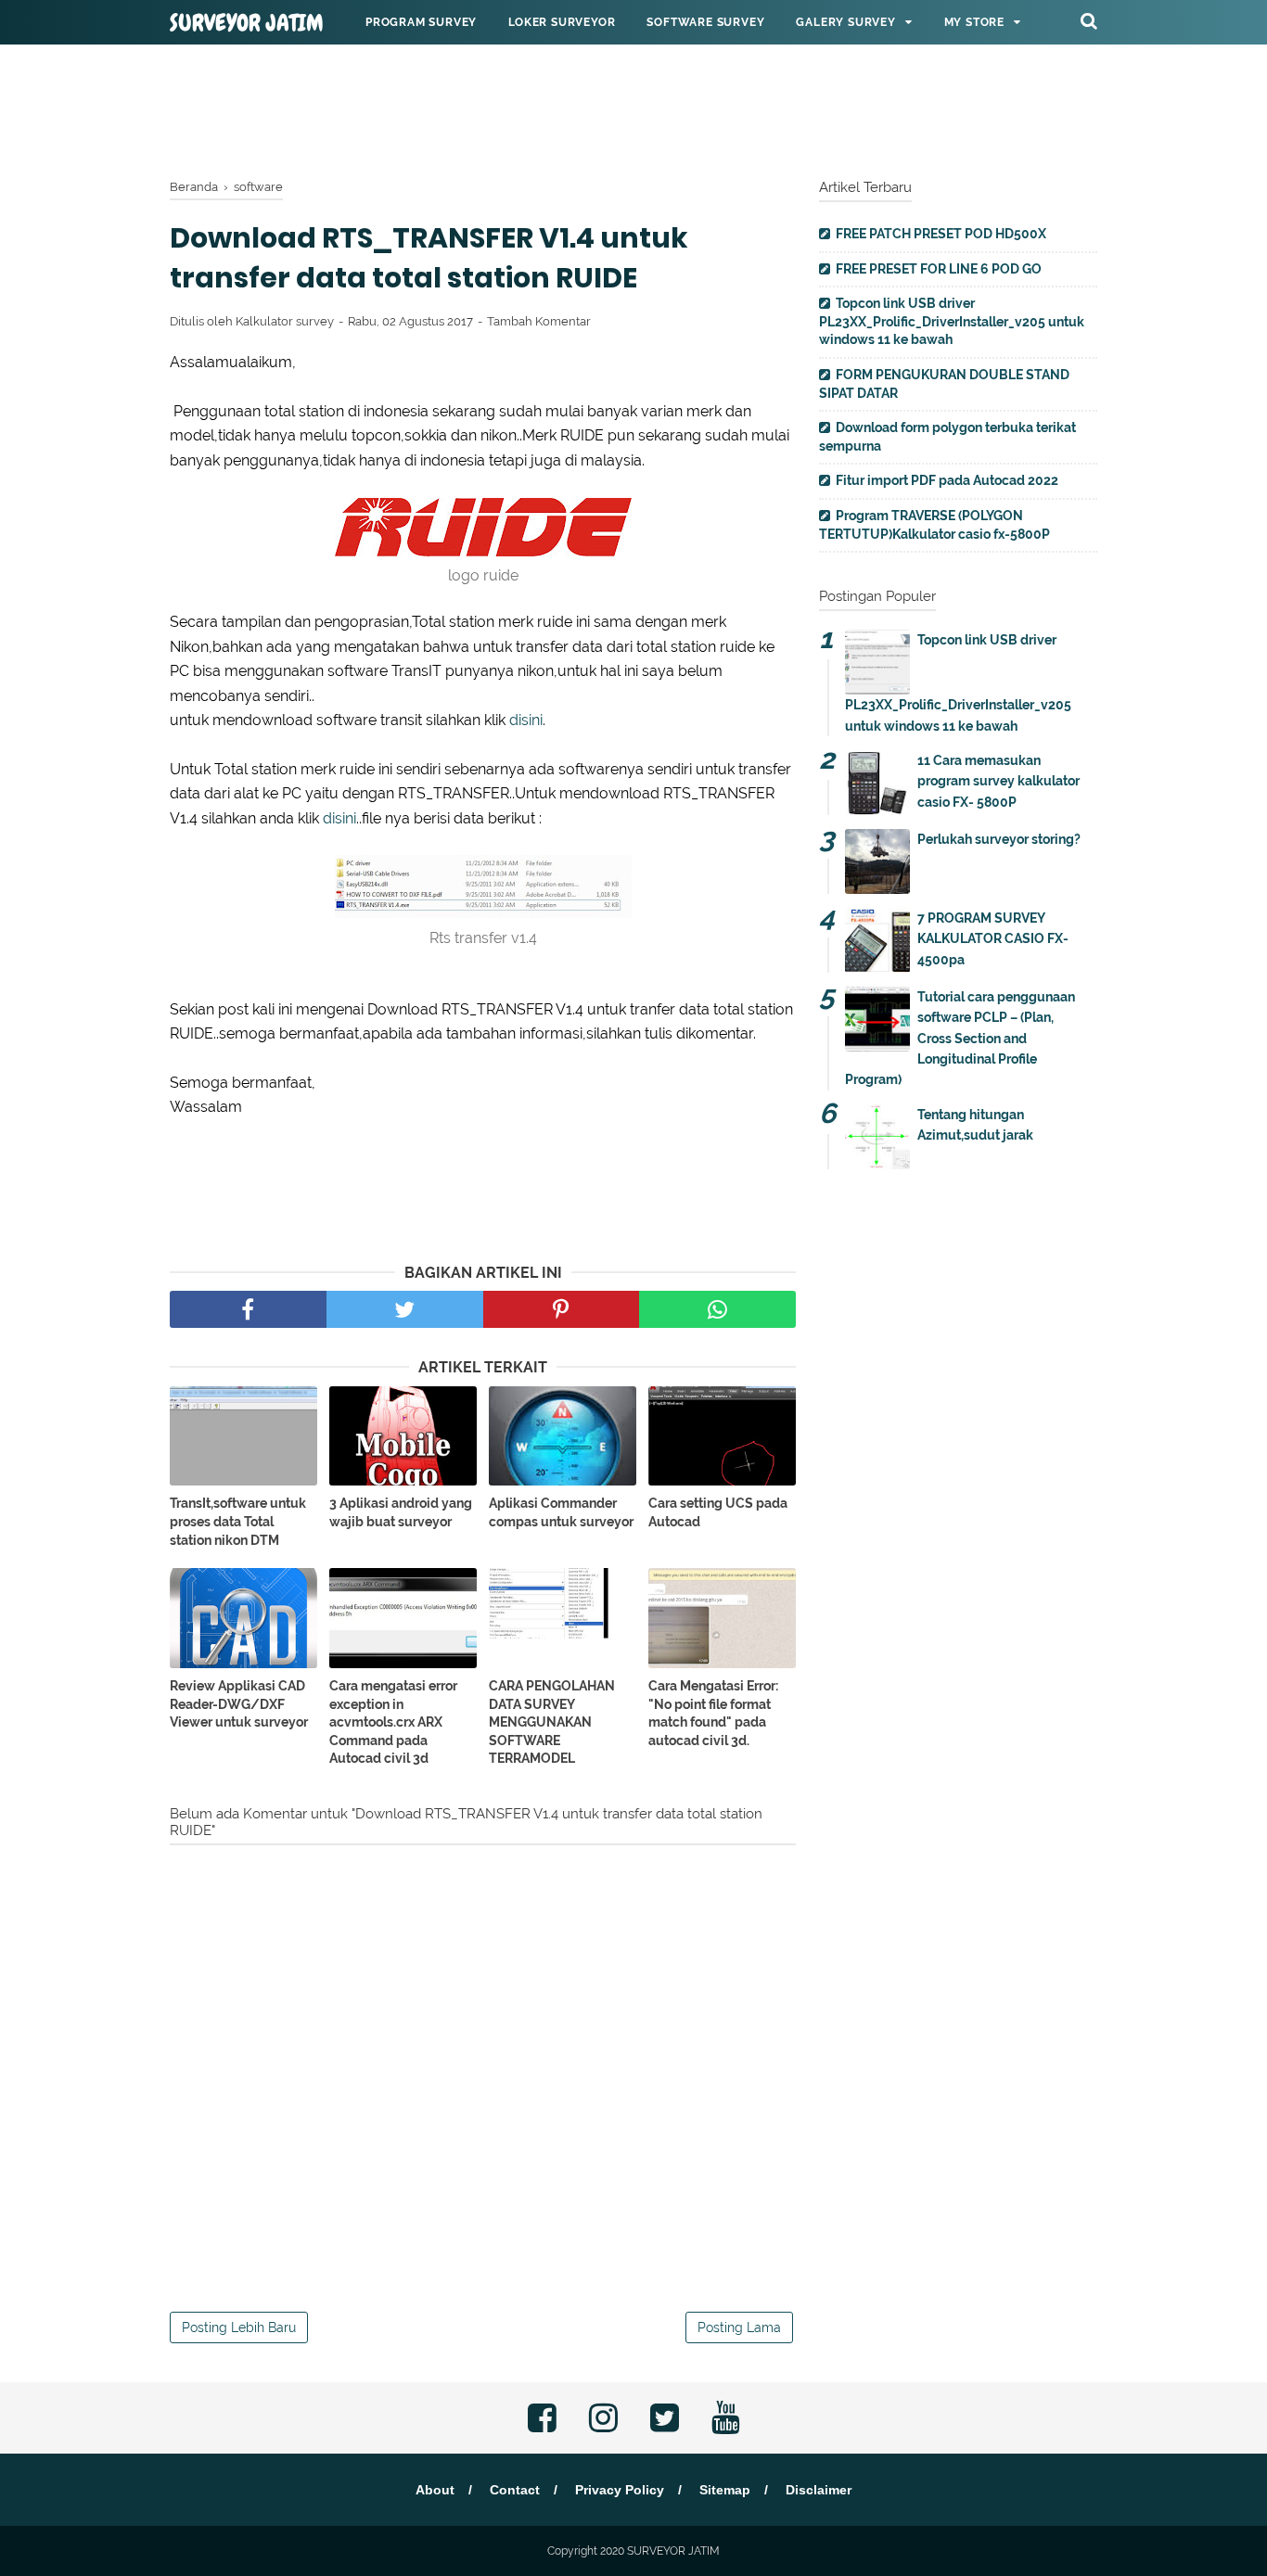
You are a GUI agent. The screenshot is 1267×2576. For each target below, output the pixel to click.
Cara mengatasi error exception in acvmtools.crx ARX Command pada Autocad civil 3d (393, 1722)
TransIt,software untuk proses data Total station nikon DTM (238, 1521)
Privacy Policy (620, 2490)
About (435, 2490)
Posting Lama (739, 2327)
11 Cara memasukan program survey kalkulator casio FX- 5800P (998, 781)
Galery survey (845, 22)
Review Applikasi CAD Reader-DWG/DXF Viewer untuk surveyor (239, 1704)
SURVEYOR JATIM (247, 23)
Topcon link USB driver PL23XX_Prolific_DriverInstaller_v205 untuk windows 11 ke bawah (952, 321)
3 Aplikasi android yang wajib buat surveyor (401, 1512)
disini (526, 720)
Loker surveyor (562, 22)
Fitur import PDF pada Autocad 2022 (947, 480)
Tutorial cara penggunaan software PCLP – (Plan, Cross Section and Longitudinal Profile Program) (960, 1039)
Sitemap (725, 2490)
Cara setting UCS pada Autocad (718, 1512)
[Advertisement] (633, 107)
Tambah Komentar (539, 321)
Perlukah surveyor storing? (999, 839)
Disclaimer (819, 2490)
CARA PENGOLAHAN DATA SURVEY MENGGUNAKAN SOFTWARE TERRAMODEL (552, 1722)
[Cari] (1089, 20)
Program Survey (421, 22)
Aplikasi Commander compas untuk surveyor (561, 1512)
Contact (515, 2490)
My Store (974, 22)
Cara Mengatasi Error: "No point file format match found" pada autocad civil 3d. (713, 1713)
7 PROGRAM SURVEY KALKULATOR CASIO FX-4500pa (993, 939)
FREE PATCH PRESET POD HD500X (941, 234)
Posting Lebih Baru (239, 2327)
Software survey (705, 22)
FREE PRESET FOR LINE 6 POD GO (939, 269)
